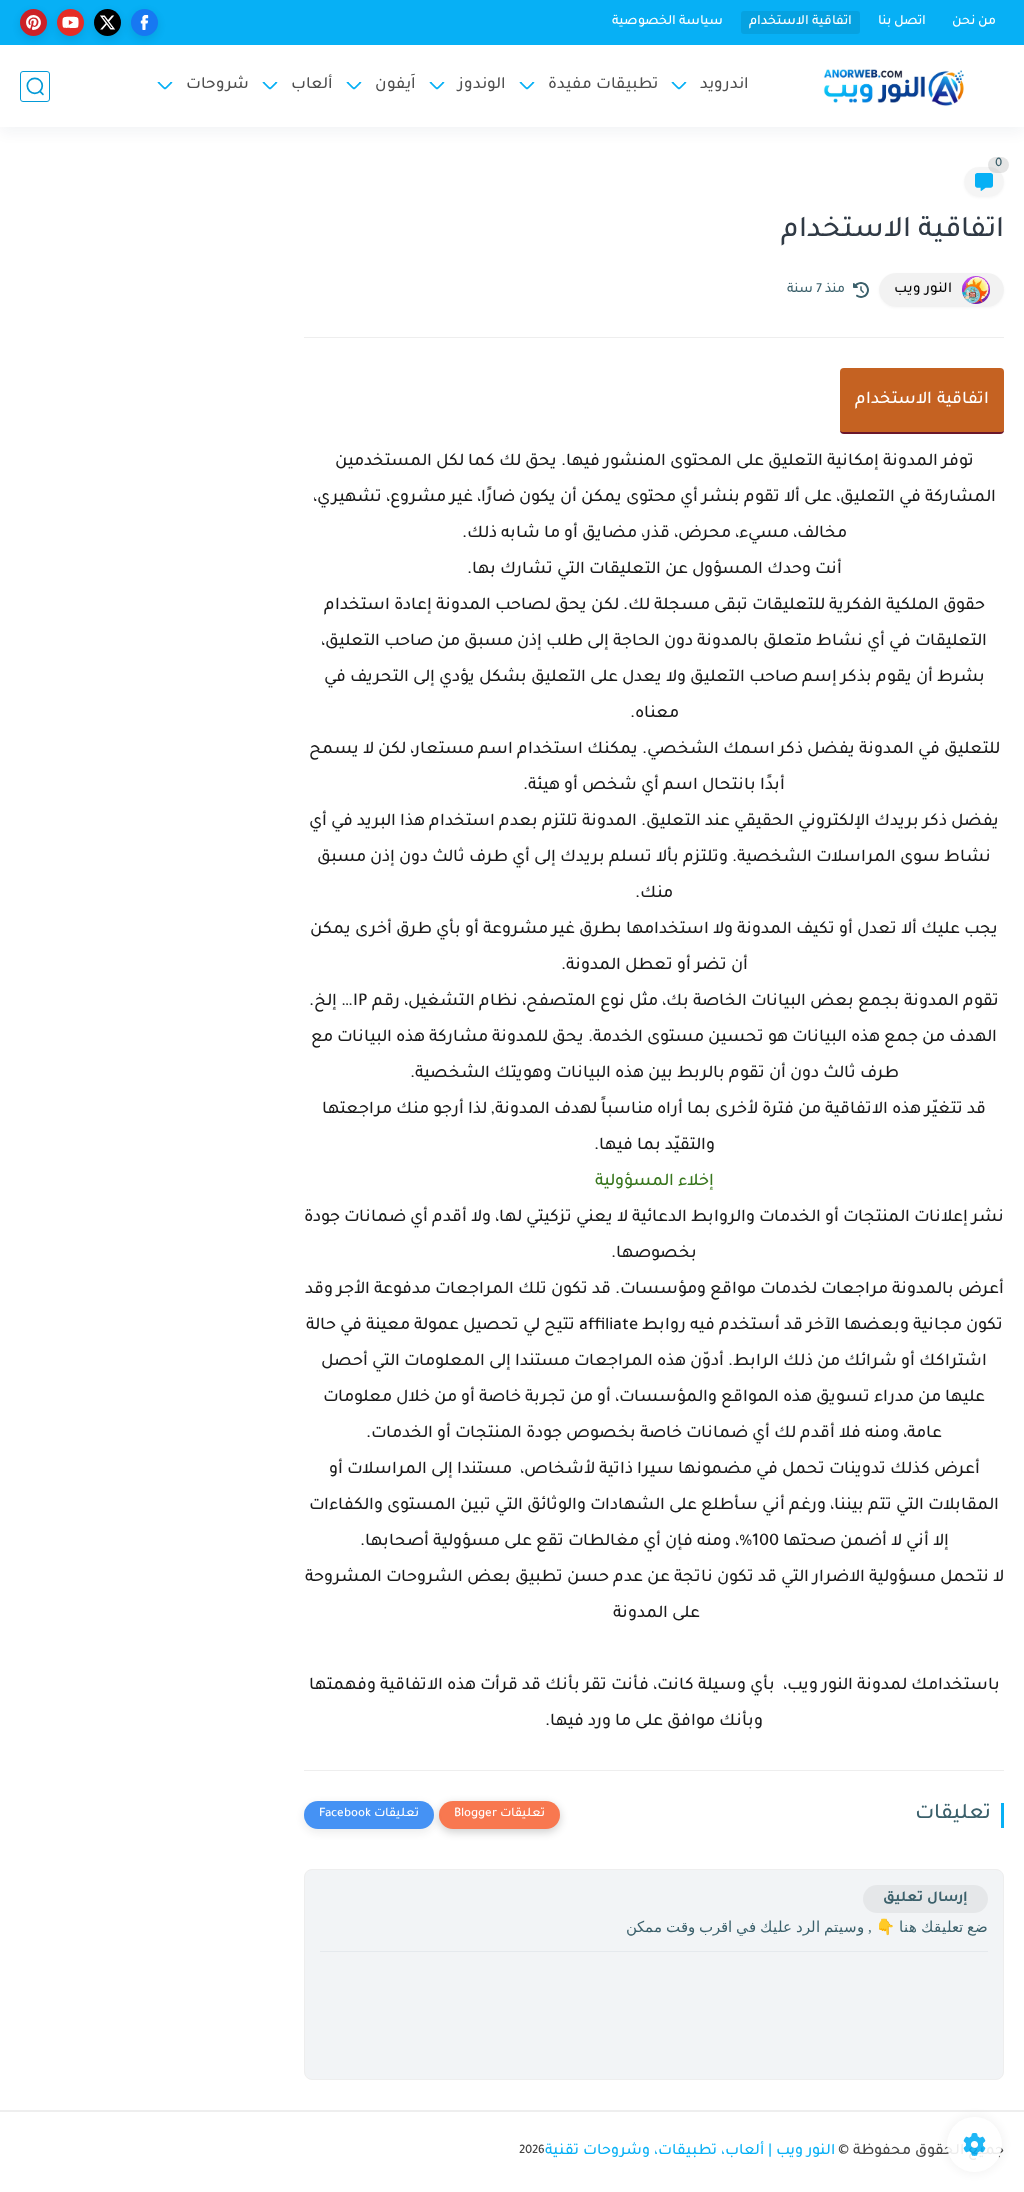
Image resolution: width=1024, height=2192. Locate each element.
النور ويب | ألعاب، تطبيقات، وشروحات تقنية (690, 2152)
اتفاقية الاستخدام (800, 22)
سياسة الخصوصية (667, 22)
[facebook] (144, 22)
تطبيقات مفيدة (603, 85)
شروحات (217, 85)
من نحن (974, 22)
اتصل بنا (902, 22)
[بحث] (35, 86)
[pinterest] (33, 22)
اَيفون (395, 85)
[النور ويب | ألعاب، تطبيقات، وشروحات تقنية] (894, 86)
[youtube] (70, 22)
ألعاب (312, 85)
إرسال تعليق (925, 1898)
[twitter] (107, 22)
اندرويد (724, 85)
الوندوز (482, 85)
